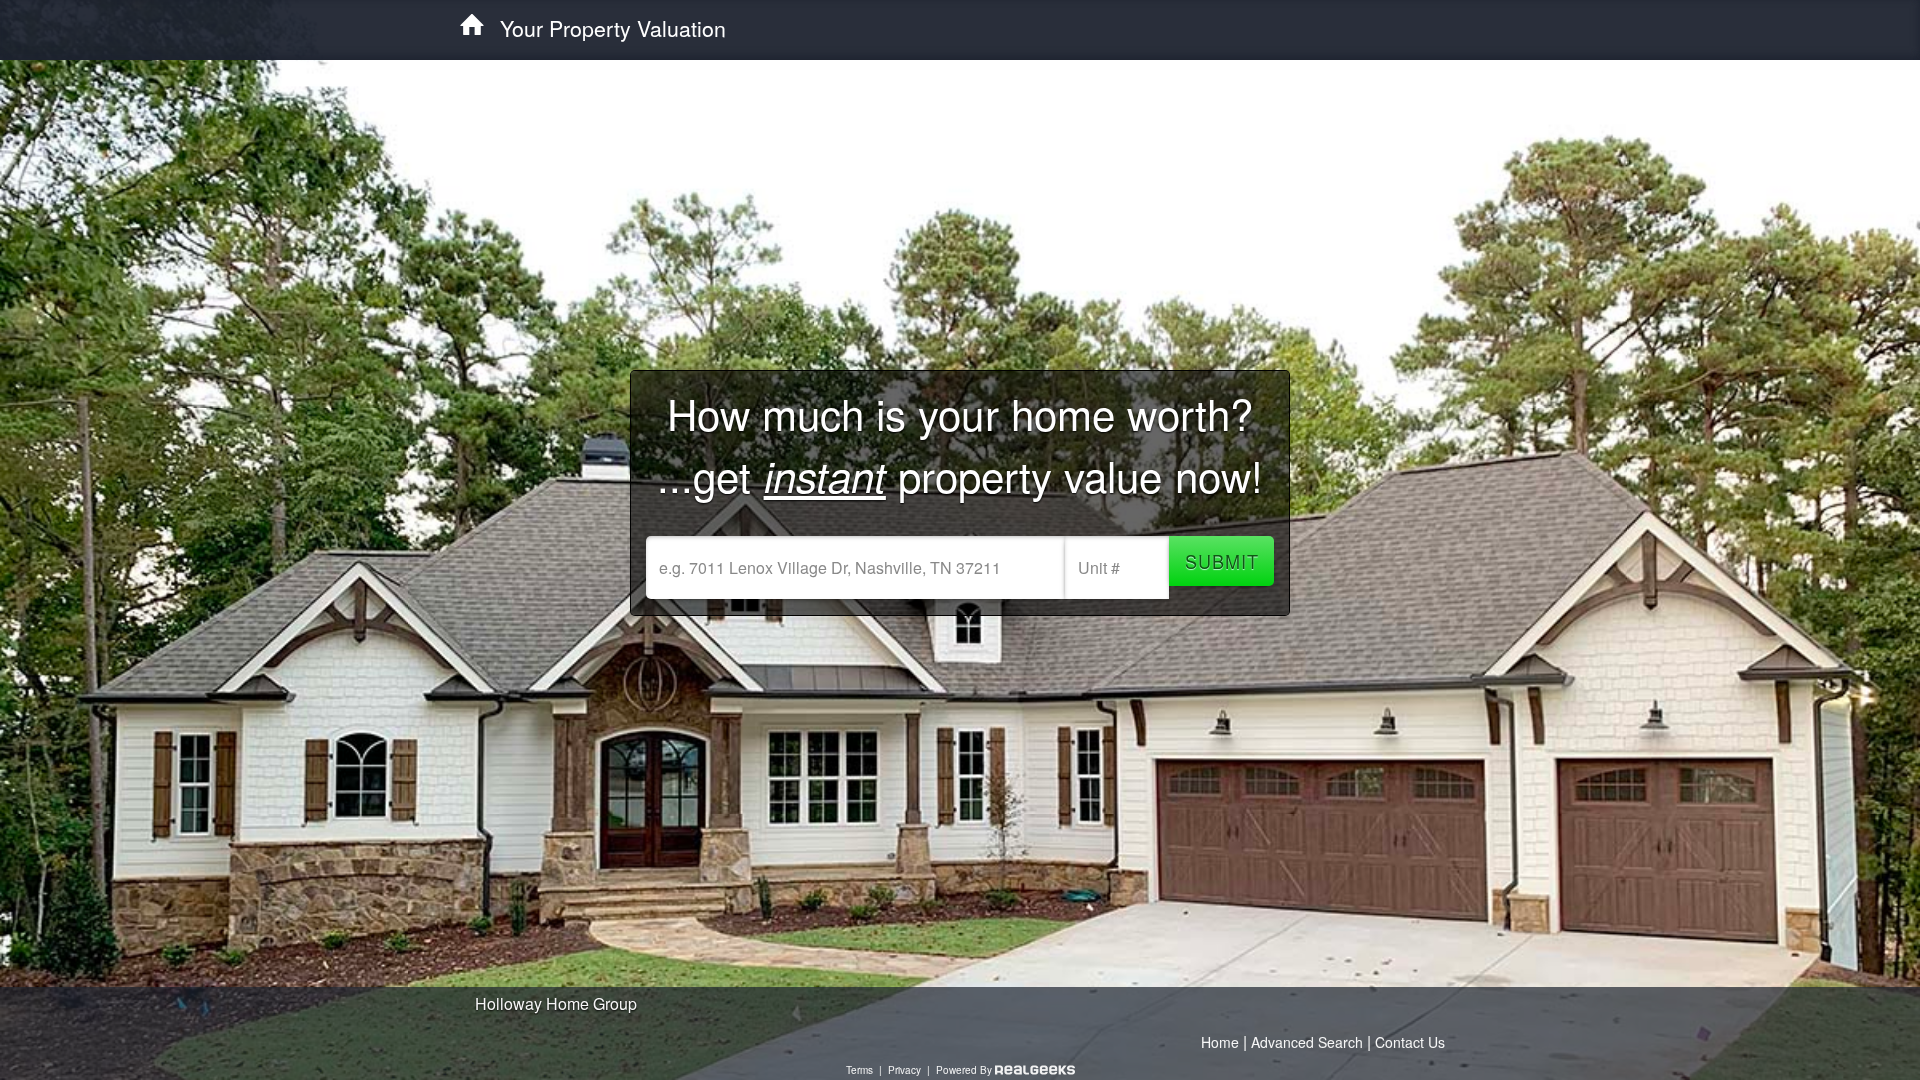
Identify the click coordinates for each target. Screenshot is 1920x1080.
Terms (859, 1070)
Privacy (904, 1070)
